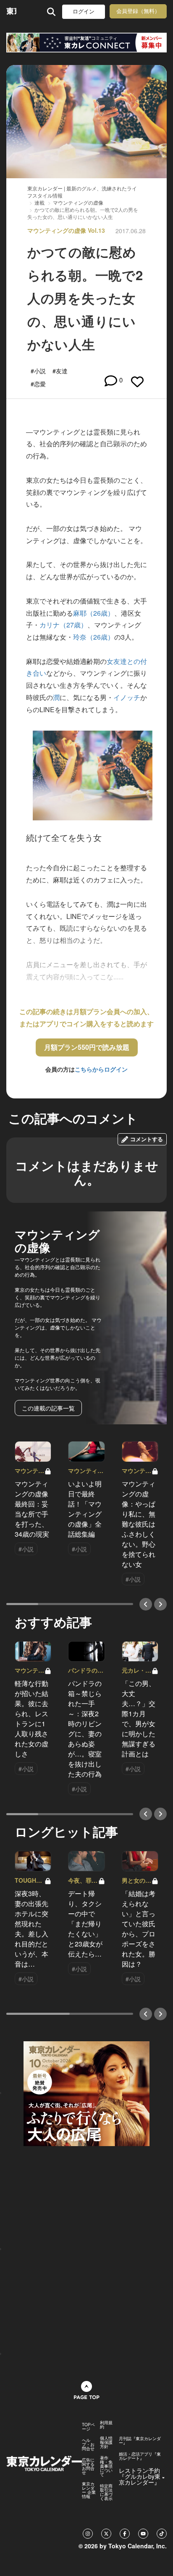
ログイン (84, 12)
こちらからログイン (101, 1069)
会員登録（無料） (138, 11)
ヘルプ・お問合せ (88, 2444)
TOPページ (88, 2427)
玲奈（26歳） (94, 637)
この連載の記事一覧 (48, 1408)
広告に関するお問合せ (88, 2466)
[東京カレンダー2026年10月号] (86, 2092)
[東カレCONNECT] (86, 43)
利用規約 (106, 2425)
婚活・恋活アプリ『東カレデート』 (140, 2456)
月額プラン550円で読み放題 (87, 1047)
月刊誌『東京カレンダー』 (140, 2441)
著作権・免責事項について (106, 2466)
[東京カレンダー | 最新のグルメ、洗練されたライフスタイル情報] (11, 12)
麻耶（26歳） (94, 613)
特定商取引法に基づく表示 (106, 2492)
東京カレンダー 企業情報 (89, 2490)
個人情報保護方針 (106, 2442)
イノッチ (127, 697)
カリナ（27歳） (63, 625)
